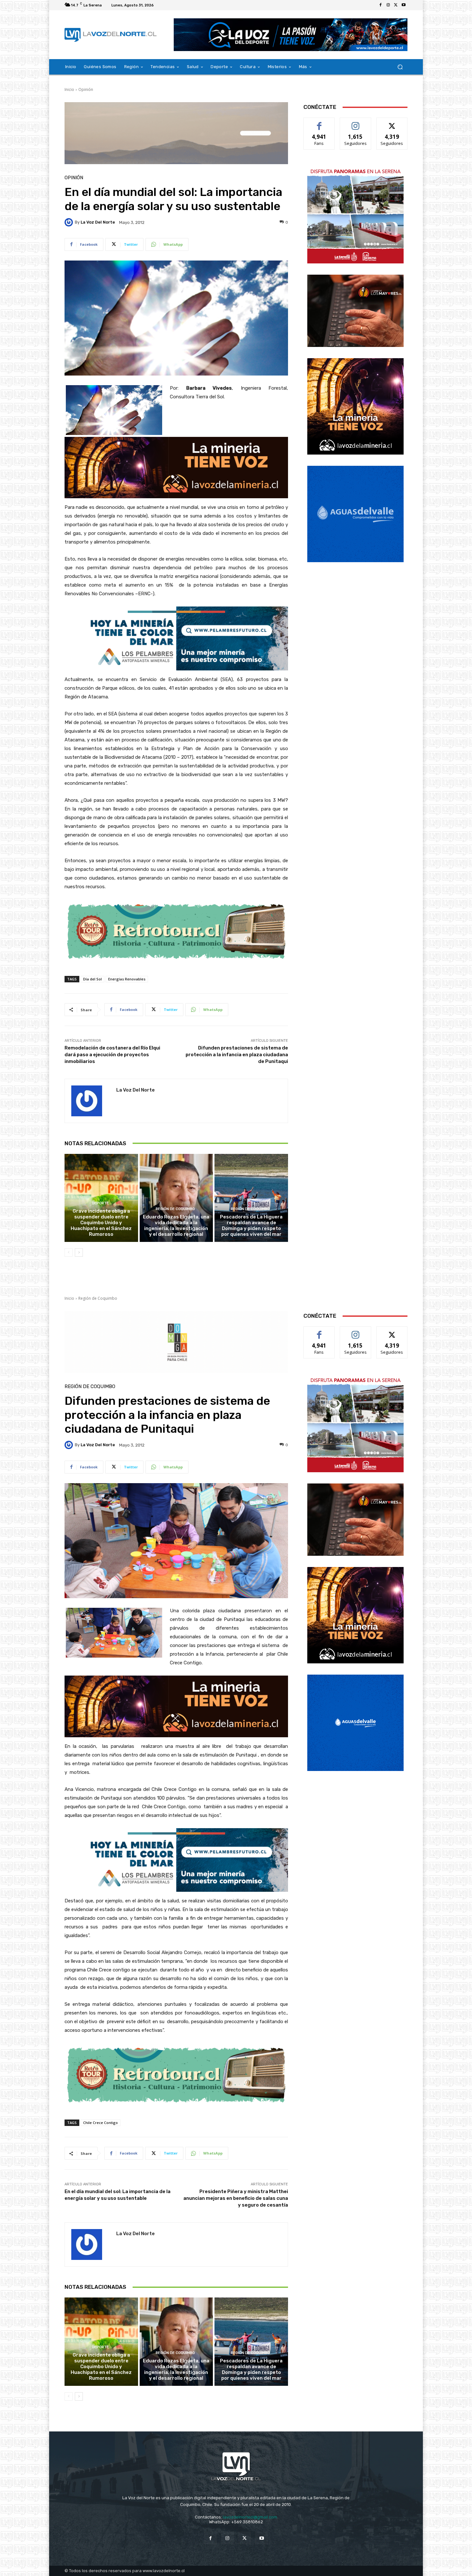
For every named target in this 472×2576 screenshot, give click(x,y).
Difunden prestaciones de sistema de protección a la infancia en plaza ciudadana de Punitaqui (237, 1055)
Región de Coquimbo (175, 1209)
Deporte (100, 1203)
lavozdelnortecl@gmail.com (250, 2517)
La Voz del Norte (98, 222)
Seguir (356, 123)
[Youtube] (404, 5)
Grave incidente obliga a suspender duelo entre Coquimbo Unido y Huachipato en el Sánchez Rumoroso (101, 1223)
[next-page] (79, 1253)
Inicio (69, 89)
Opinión (86, 89)
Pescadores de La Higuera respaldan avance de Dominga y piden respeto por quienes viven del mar (251, 1226)
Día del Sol (92, 979)
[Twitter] (396, 5)
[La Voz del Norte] (70, 222)
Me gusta (319, 123)
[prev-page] (69, 1253)
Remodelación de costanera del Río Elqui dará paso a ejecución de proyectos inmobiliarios (112, 1055)
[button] (400, 67)
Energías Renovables (127, 979)
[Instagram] (388, 5)
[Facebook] (380, 5)
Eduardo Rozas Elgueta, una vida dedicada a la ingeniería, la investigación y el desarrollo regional (176, 1226)
